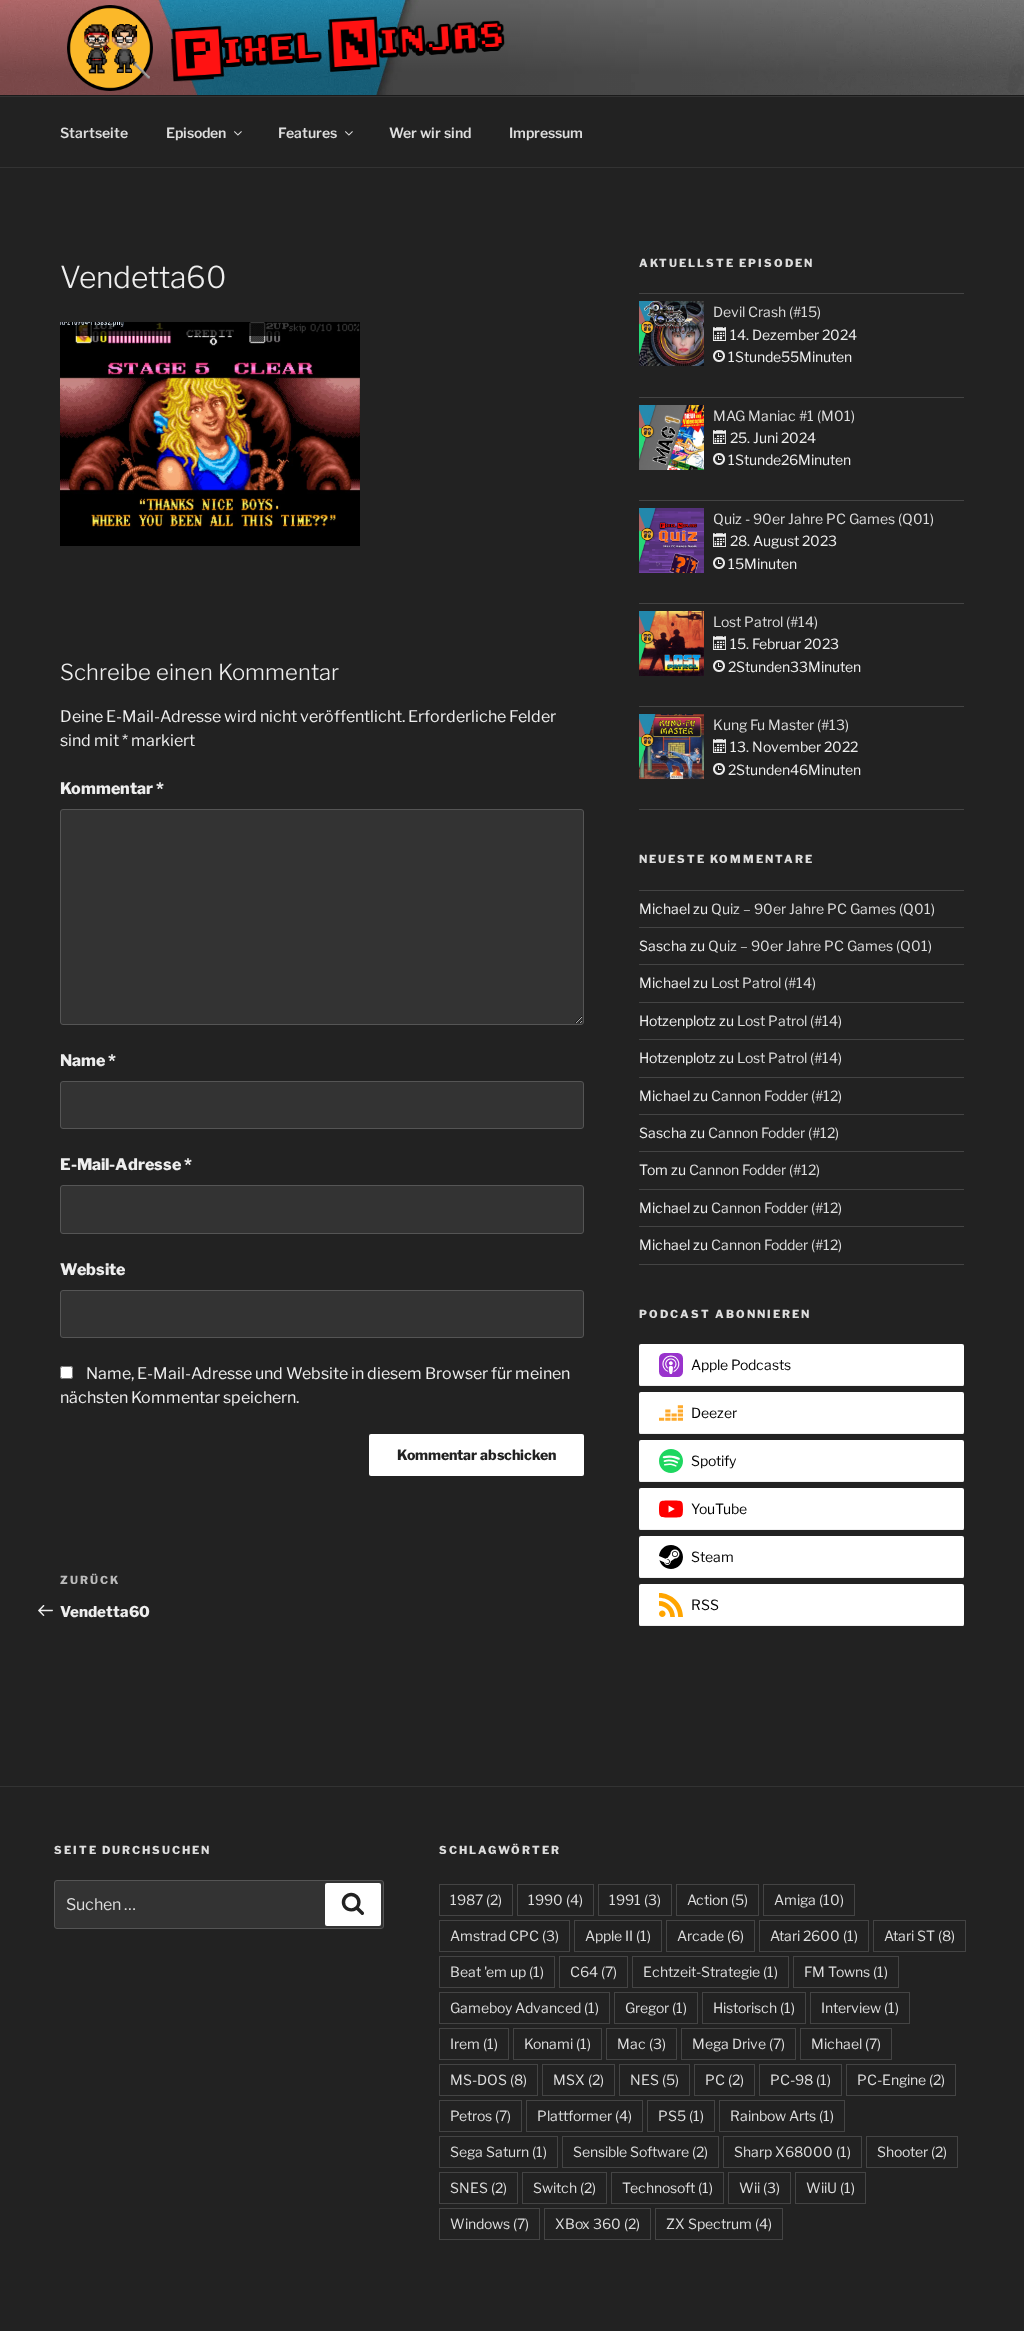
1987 (476, 1899)
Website (92, 1269)
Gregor (656, 2007)
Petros (480, 2115)
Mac (641, 2043)
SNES (478, 2187)
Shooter (912, 2151)
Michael (846, 2043)
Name (88, 1060)
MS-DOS (488, 2079)
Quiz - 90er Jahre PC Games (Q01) (823, 518)
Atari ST (919, 1935)
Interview (860, 2007)
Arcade (710, 1935)
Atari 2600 (814, 1935)
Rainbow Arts (782, 2115)
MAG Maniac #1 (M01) (784, 415)
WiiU (830, 2187)
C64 (593, 1971)
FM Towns (846, 1971)
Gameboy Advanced (524, 2007)
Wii (759, 2187)
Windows (489, 2223)
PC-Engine (901, 2079)
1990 (555, 1899)
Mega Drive (738, 2043)
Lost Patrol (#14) (765, 621)
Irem (474, 2043)
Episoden (196, 132)
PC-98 (800, 2079)
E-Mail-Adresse (126, 1164)
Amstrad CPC (504, 1935)
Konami (557, 2043)
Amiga (809, 1899)
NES (654, 2079)
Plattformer (584, 2115)
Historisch (754, 2007)
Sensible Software (640, 2151)
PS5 (681, 2115)
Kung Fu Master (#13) (781, 724)
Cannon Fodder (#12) (776, 1095)
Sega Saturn (498, 2151)
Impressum (546, 132)
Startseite (94, 132)
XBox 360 (597, 2223)
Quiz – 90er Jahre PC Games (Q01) (823, 908)
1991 (635, 1899)
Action (717, 1899)
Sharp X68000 (792, 2151)
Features (307, 132)
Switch (564, 2187)
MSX (578, 2079)
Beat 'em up (497, 1971)
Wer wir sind (430, 132)
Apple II (618, 1935)
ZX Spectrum (719, 2223)
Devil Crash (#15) (767, 311)
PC (724, 2079)
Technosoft (667, 2187)
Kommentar (112, 788)
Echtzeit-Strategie (710, 1971)
